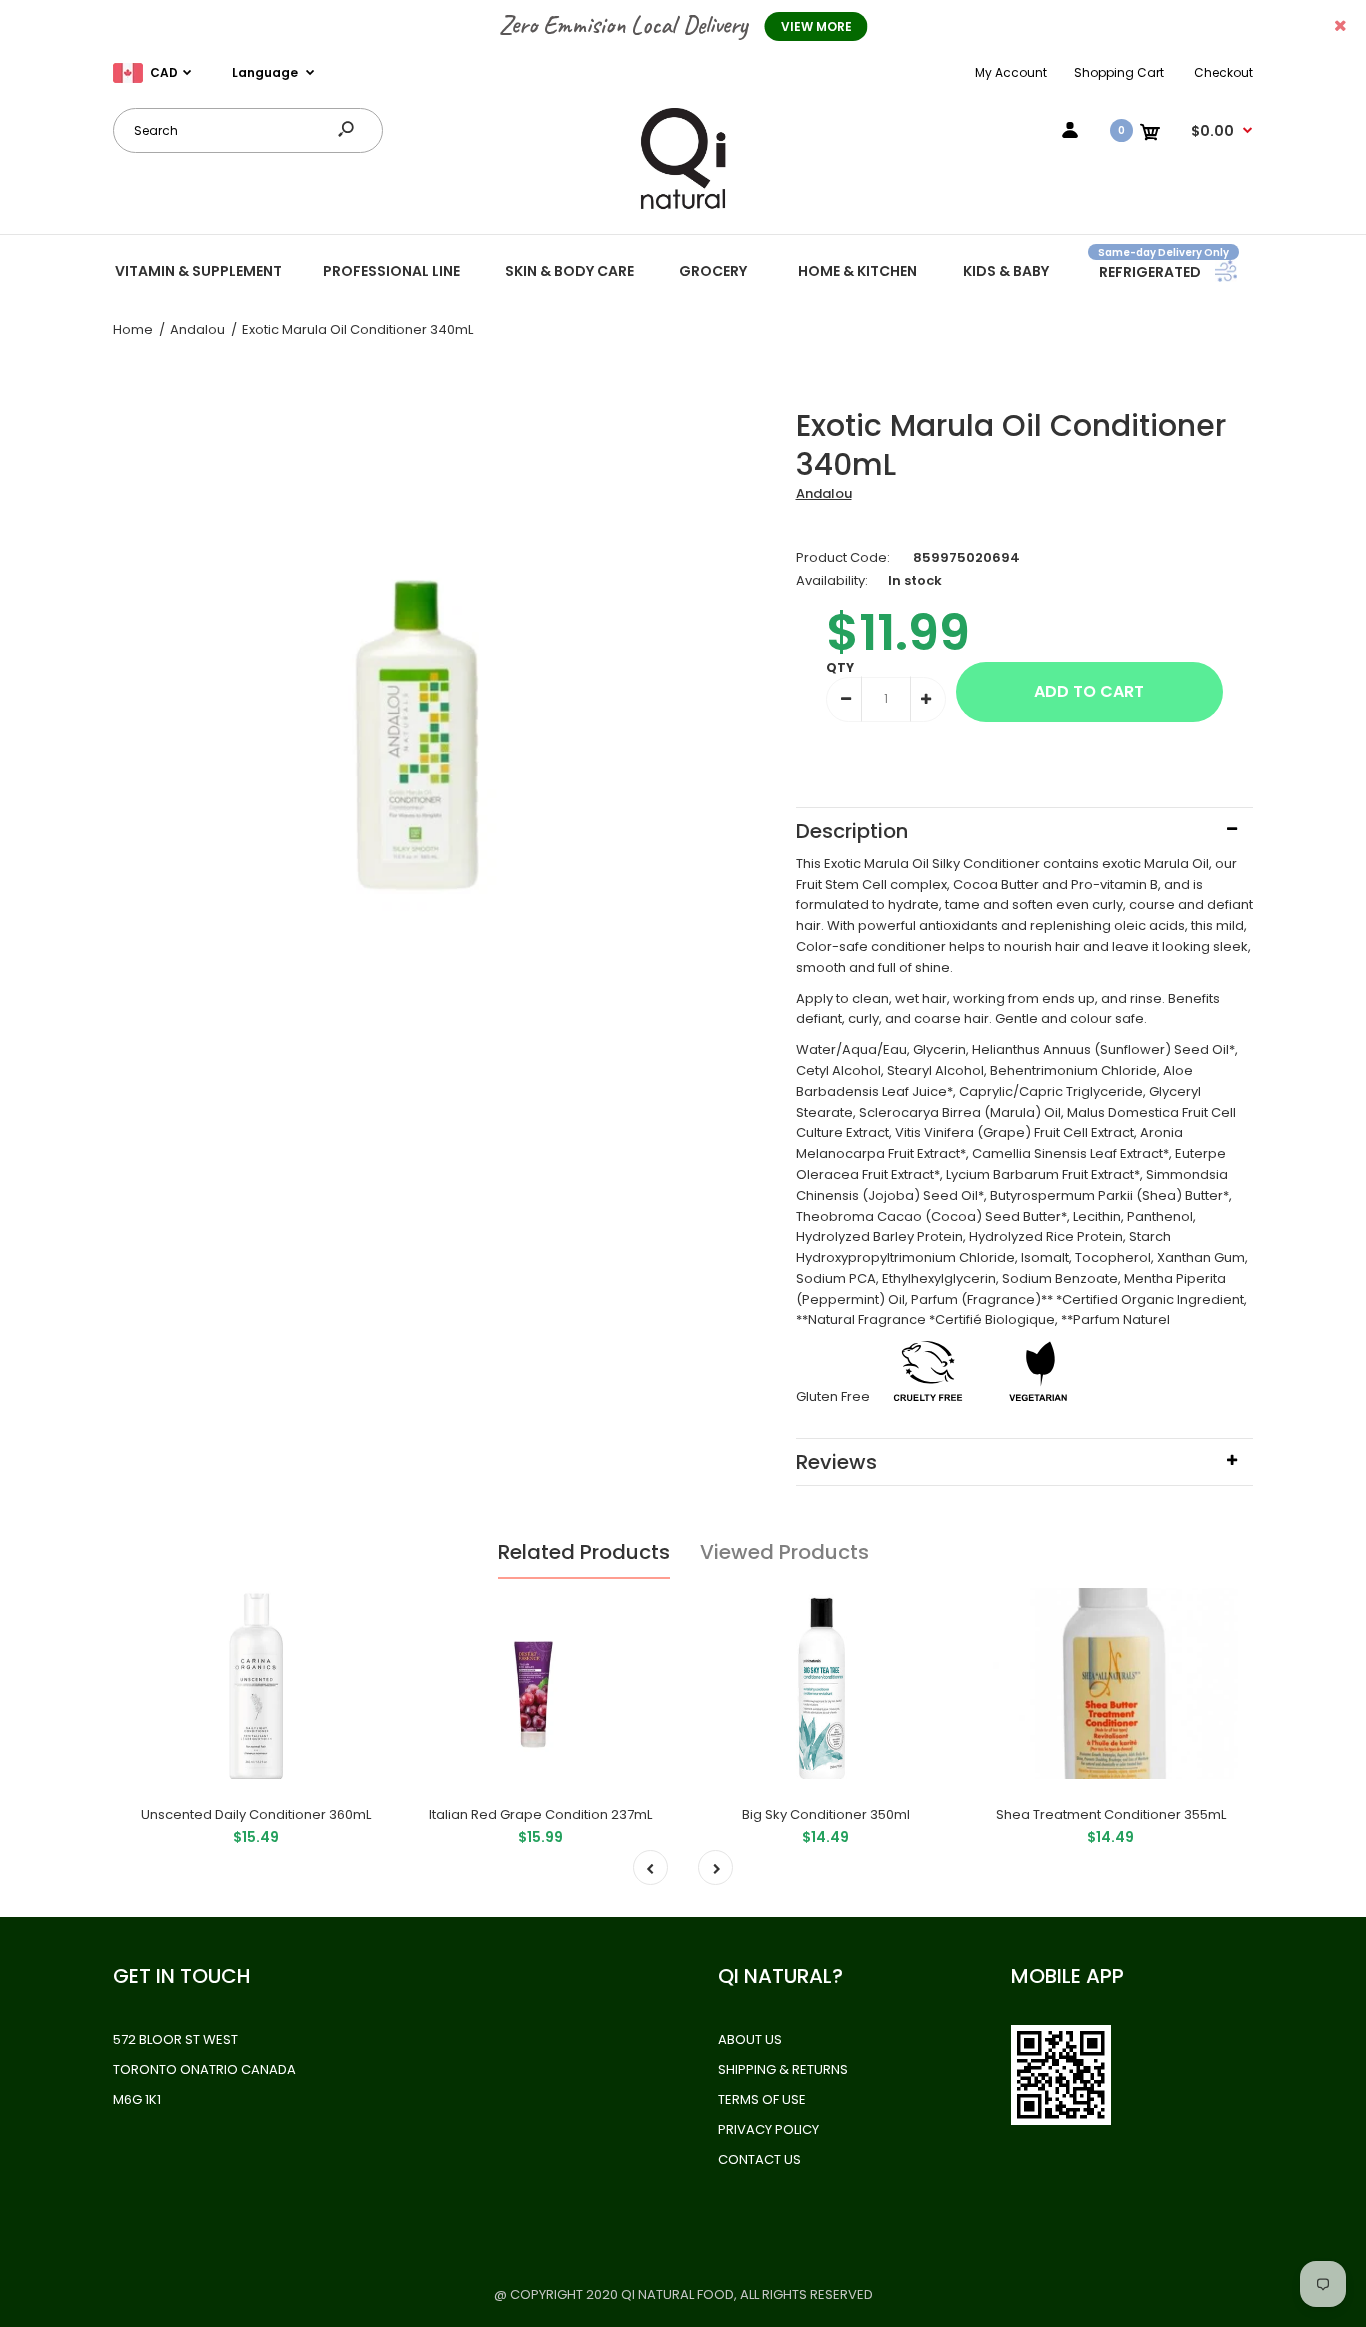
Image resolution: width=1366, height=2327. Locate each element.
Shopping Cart (1119, 72)
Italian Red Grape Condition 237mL (540, 1814)
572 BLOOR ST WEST (175, 2039)
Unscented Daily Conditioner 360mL (256, 1814)
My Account (1011, 72)
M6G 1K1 (137, 2099)
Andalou (824, 493)
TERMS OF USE (762, 2099)
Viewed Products (784, 1552)
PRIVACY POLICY (768, 2129)
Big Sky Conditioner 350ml (826, 1814)
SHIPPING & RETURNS (783, 2069)
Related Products (584, 1552)
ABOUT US (750, 2039)
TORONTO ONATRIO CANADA (204, 2069)
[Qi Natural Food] (683, 207)
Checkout (1223, 72)
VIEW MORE (816, 26)
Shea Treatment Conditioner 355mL (1111, 1814)
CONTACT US (759, 2159)
